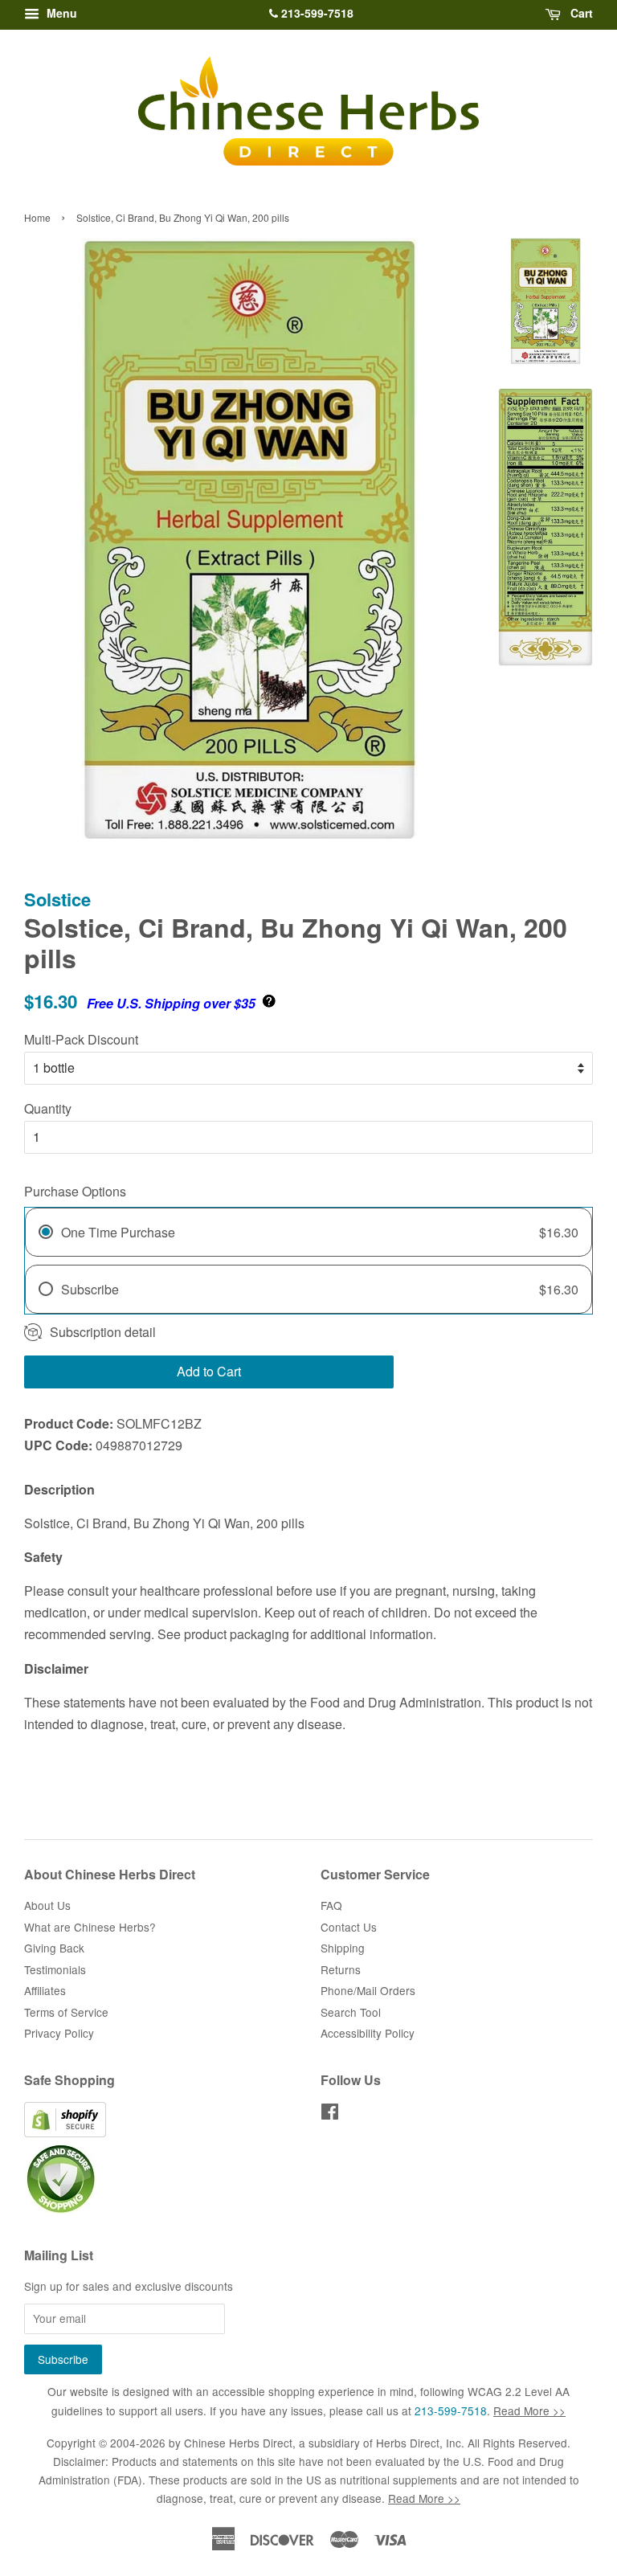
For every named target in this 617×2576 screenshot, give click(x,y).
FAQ (331, 1905)
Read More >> (529, 2410)
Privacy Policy (59, 2033)
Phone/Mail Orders (368, 1990)
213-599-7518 (316, 13)
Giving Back (54, 1948)
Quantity (48, 1108)
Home (37, 217)
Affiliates (45, 1990)
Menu (60, 13)
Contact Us (349, 1927)
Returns (341, 1969)
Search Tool (351, 2012)
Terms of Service (66, 2012)
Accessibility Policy (368, 2033)
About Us (47, 1905)
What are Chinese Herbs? (90, 1927)
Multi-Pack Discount (81, 1039)
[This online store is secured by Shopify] (65, 2132)
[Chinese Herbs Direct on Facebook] (330, 2114)
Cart (580, 13)
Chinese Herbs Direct (238, 2443)
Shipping (343, 1948)
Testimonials (55, 1969)
